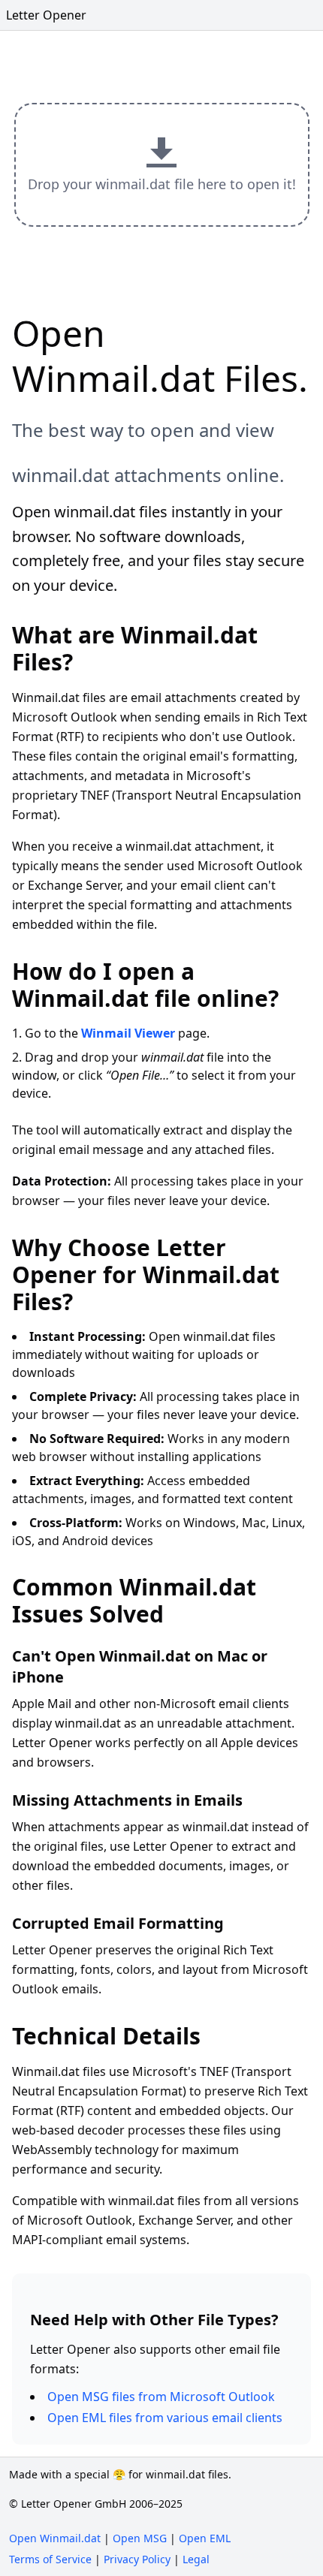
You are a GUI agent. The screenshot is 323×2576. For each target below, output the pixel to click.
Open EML (205, 2538)
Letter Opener (46, 15)
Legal (196, 2559)
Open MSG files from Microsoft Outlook (161, 2397)
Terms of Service (50, 2559)
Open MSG (140, 2538)
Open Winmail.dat (55, 2538)
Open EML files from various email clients (165, 2418)
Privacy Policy (137, 2559)
